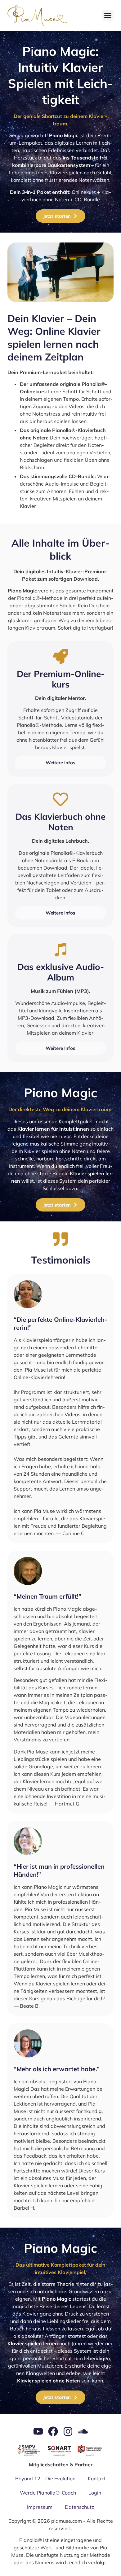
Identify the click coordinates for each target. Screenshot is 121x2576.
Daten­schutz (79, 2507)
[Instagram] (68, 2431)
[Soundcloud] (83, 2431)
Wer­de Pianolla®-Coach (48, 2493)
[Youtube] (38, 2431)
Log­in (95, 2493)
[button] (108, 15)
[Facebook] (53, 2431)
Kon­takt (97, 2478)
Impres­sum (40, 2507)
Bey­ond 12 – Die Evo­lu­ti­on (45, 2478)
